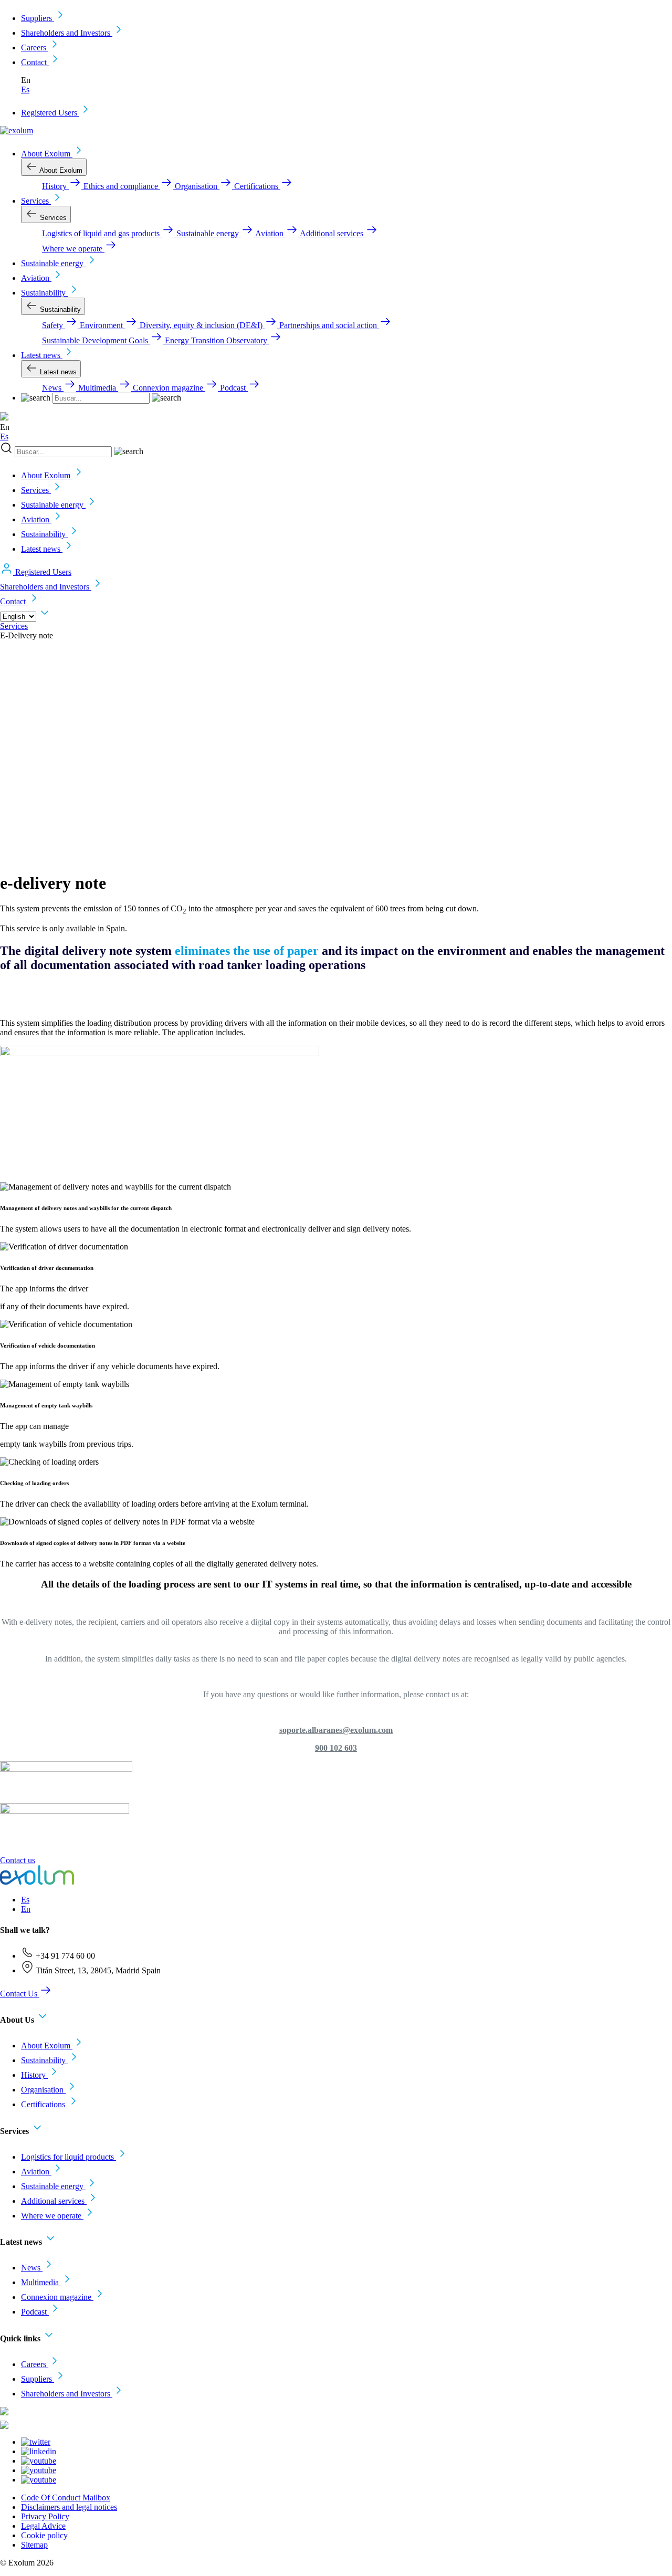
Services (14, 626)
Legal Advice (43, 2526)
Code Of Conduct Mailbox (66, 2498)
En (26, 1909)
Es (25, 90)
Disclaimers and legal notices (69, 2507)
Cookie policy (44, 2535)
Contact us (18, 1860)
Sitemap (34, 2545)
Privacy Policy (45, 2516)
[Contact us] (7, 1851)
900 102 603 (336, 1748)
